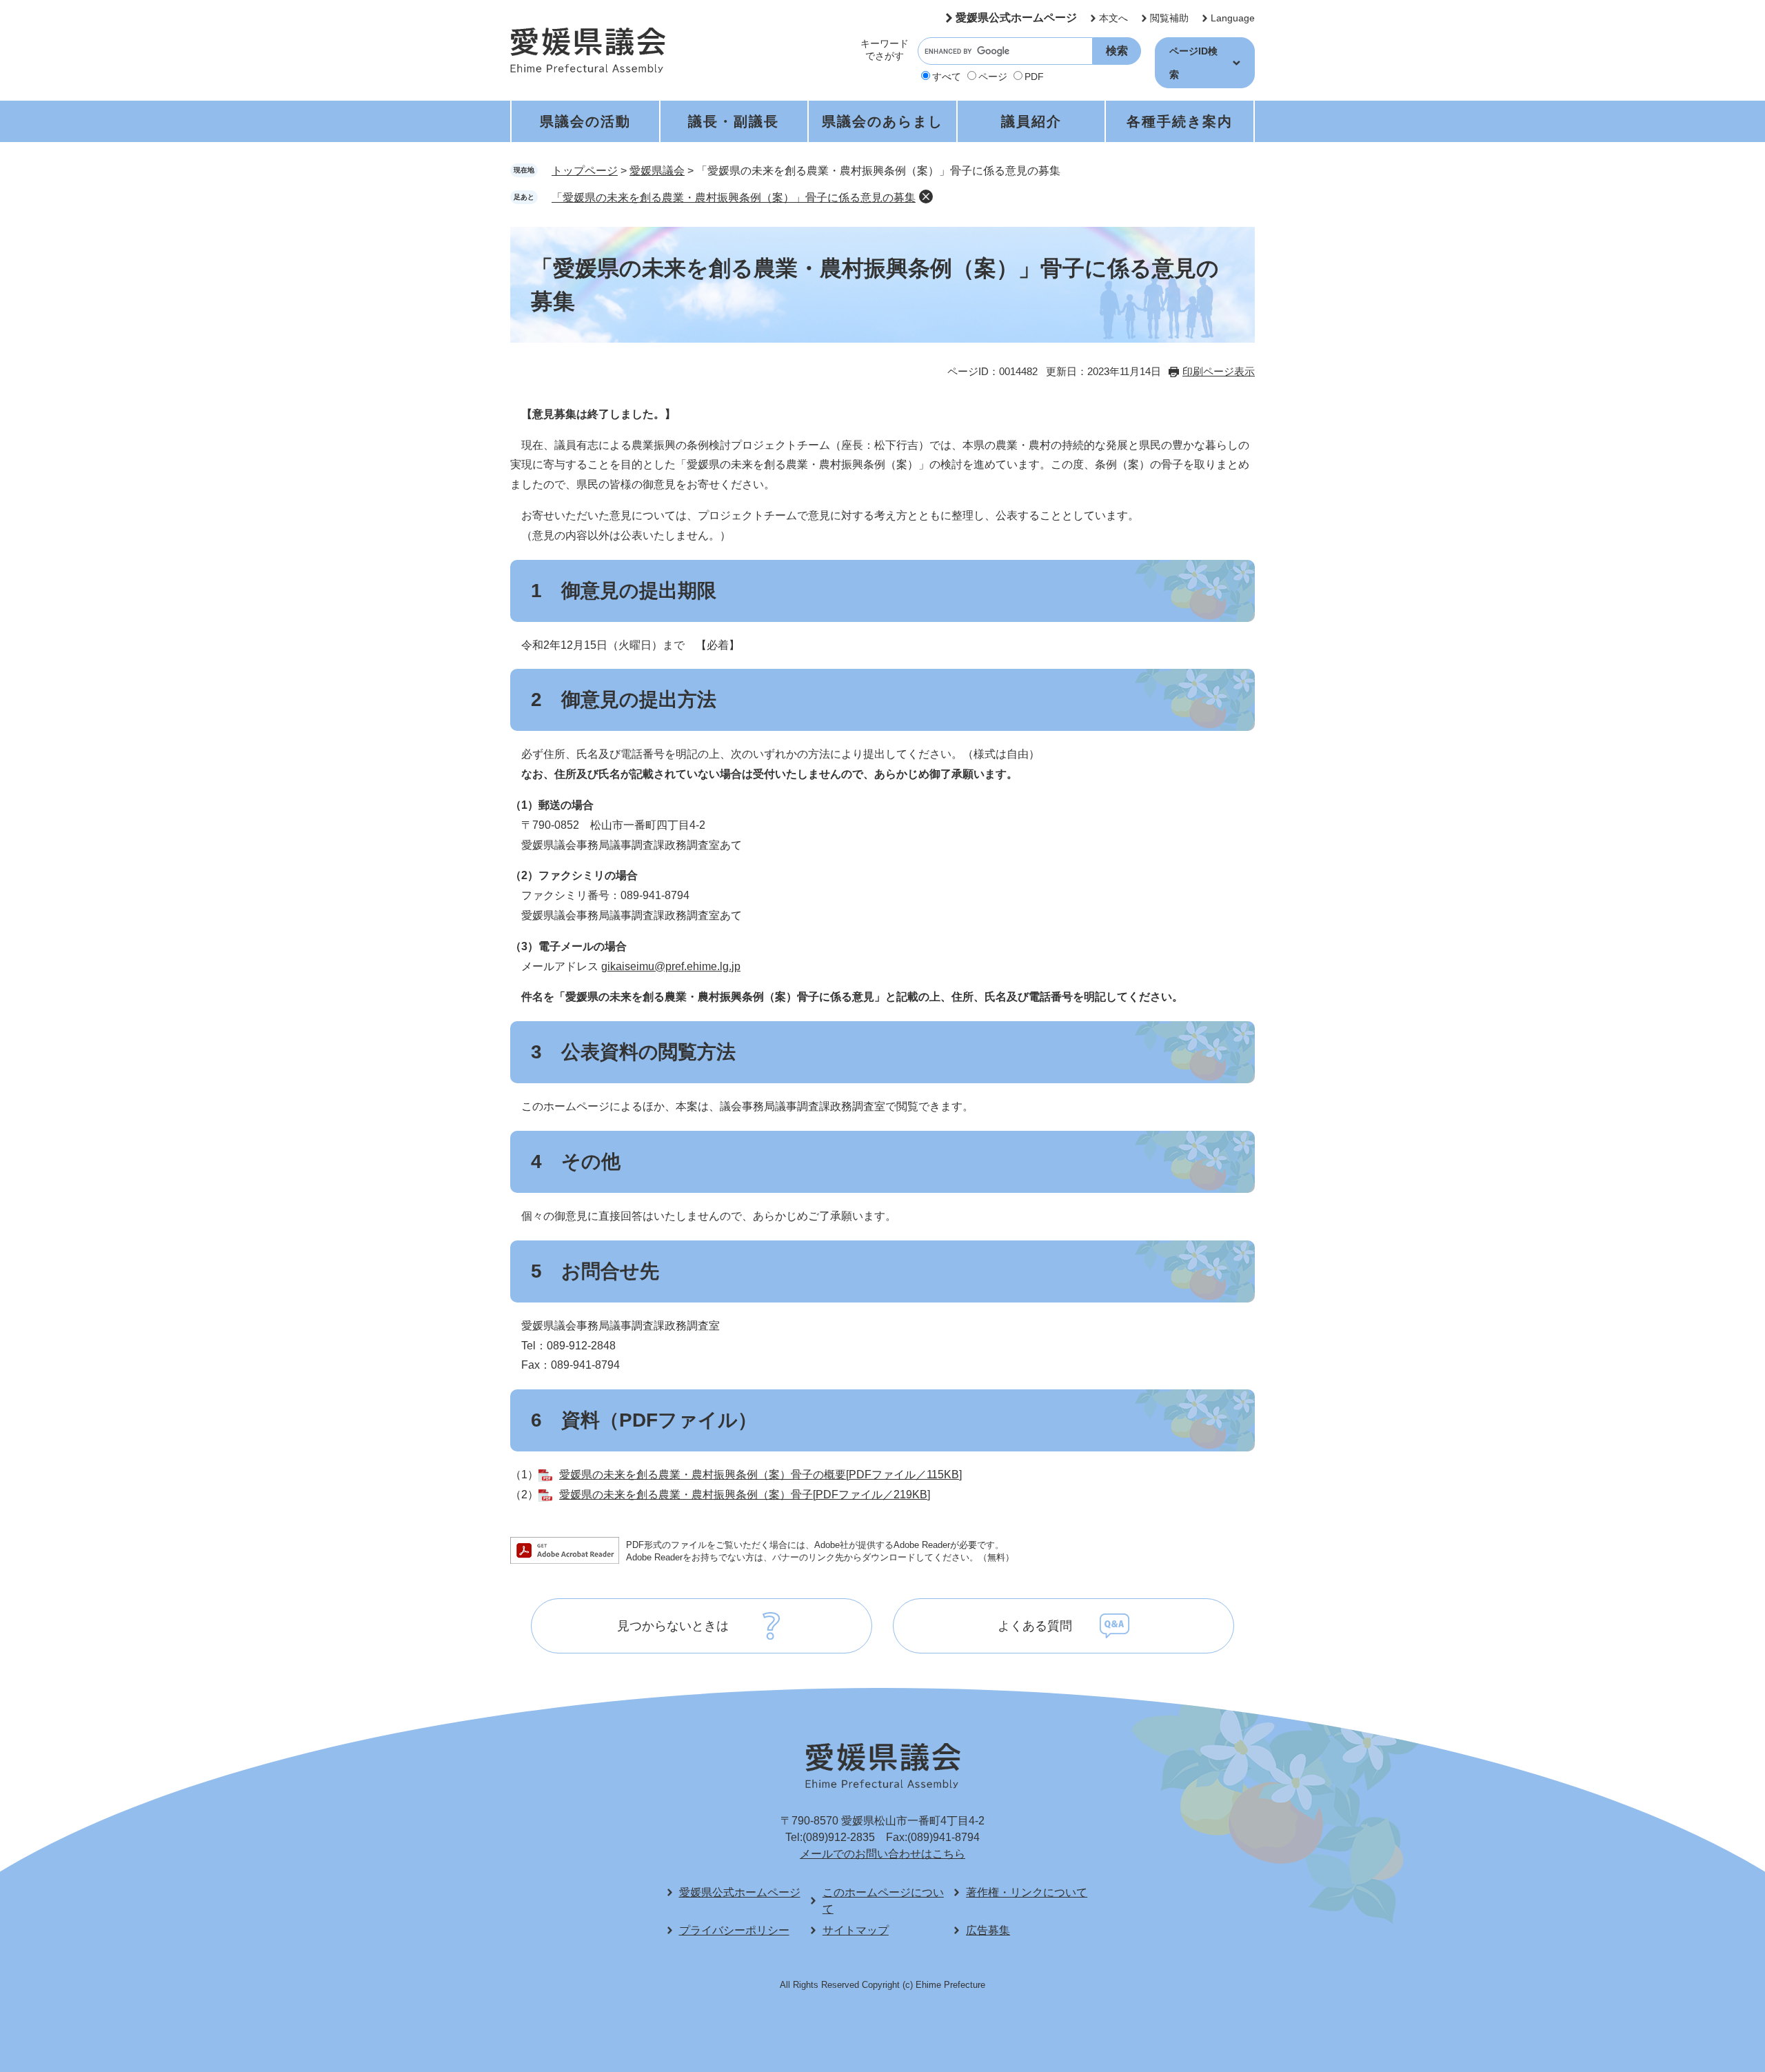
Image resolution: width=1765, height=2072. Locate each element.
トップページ (585, 171)
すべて (947, 77)
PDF (1034, 77)
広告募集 (988, 1930)
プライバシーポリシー (734, 1930)
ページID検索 (1193, 63)
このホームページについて (883, 1901)
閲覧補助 (1169, 18)
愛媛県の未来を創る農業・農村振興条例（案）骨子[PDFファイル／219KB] (745, 1495)
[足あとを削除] (926, 197)
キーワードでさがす (885, 50)
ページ (993, 77)
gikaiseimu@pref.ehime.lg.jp (671, 966)
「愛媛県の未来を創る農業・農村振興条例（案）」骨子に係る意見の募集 (734, 198)
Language (1233, 18)
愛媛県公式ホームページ (1016, 18)
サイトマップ (856, 1930)
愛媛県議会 (657, 171)
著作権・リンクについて (1027, 1892)
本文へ (1113, 18)
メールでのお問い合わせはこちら (882, 1854)
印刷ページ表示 (1219, 371)
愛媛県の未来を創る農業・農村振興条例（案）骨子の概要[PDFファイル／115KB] (760, 1475)
